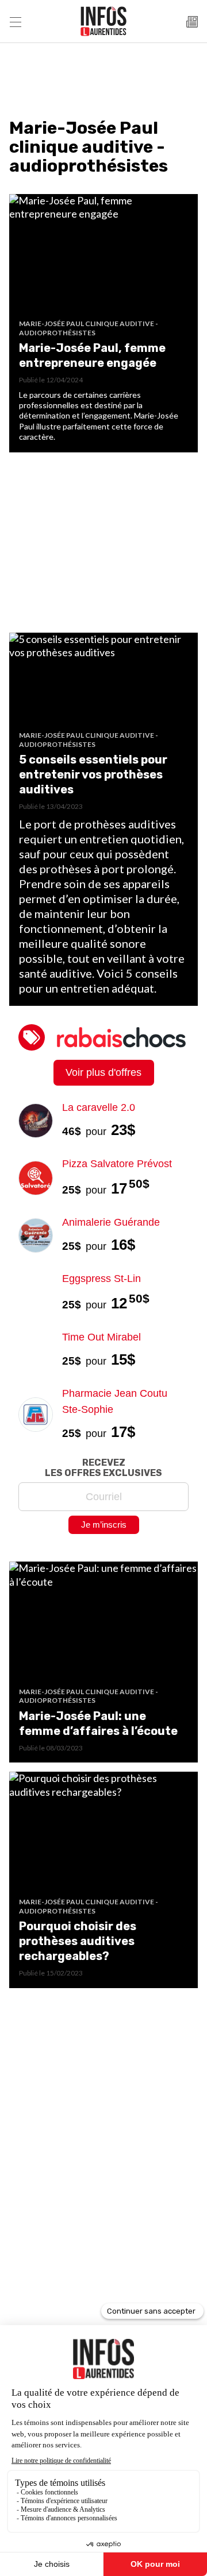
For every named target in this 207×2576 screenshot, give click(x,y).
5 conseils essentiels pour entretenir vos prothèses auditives (93, 774)
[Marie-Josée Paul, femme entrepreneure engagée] (103, 257)
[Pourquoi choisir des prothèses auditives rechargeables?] (103, 1835)
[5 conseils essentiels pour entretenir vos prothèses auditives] (103, 682)
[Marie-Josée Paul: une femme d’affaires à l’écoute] (103, 1624)
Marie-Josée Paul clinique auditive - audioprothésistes (89, 328)
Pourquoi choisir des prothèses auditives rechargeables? (78, 1941)
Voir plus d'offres (103, 1072)
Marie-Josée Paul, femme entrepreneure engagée (92, 355)
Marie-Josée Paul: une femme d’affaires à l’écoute (98, 1723)
